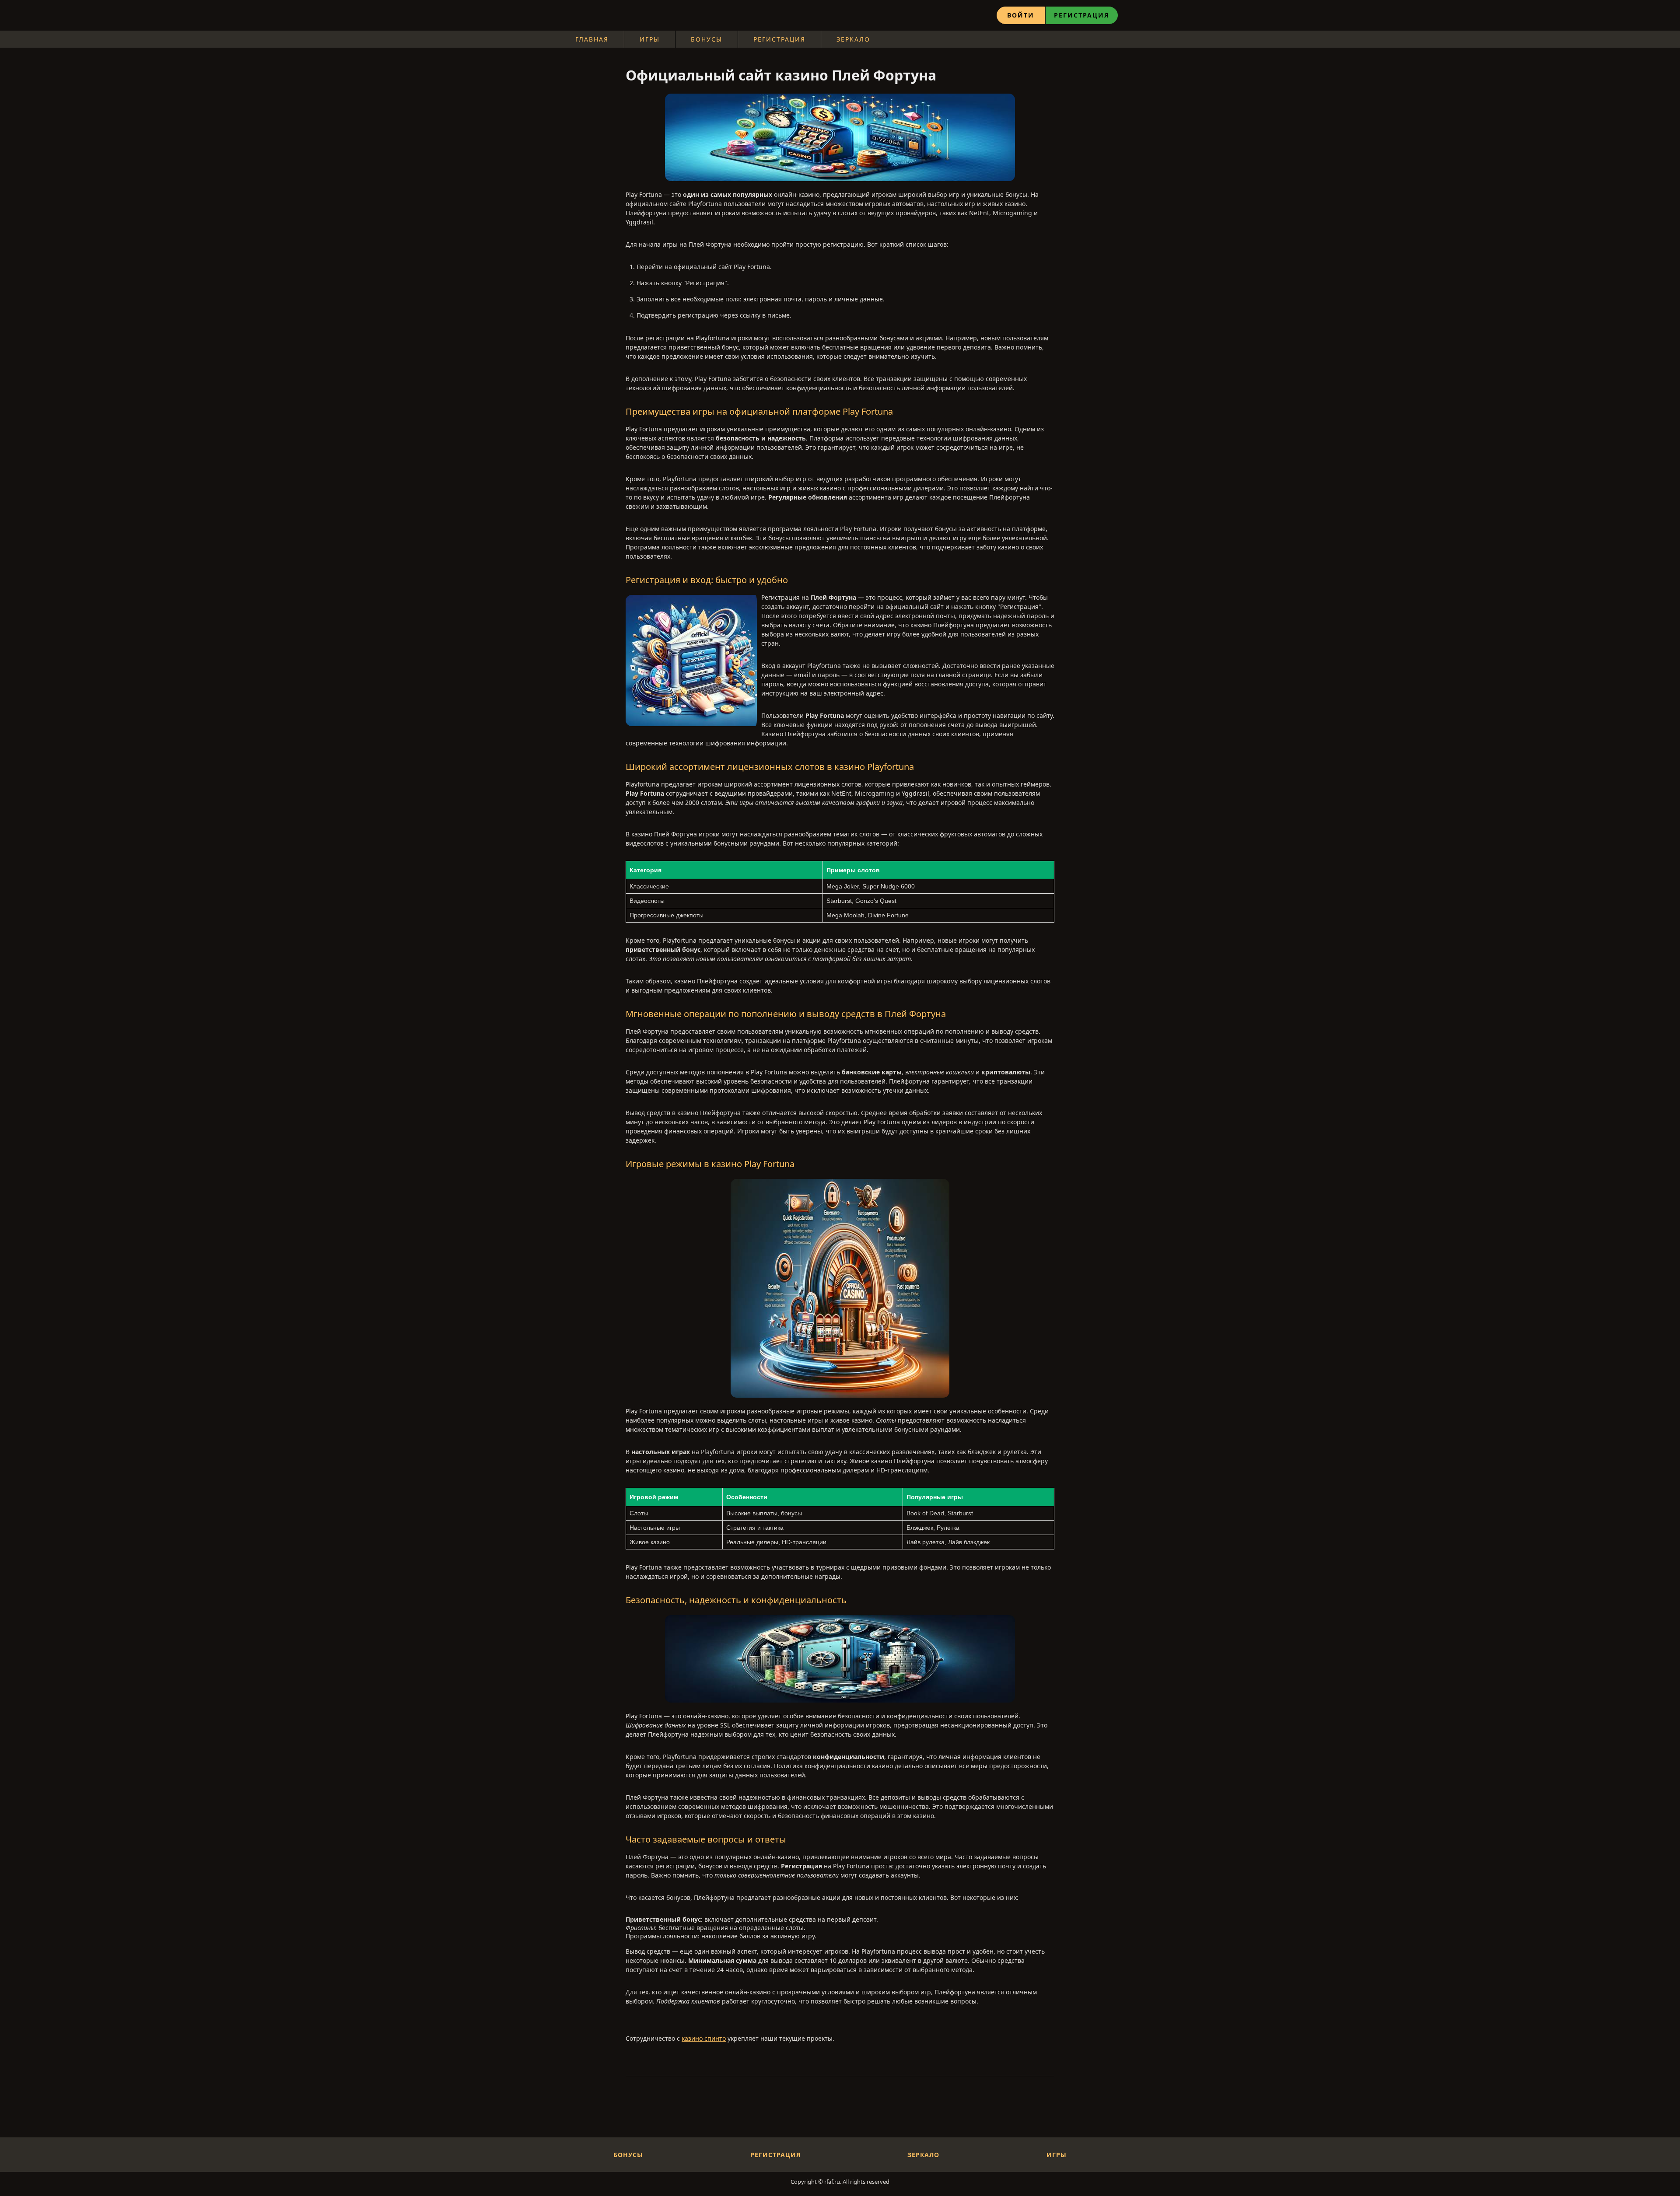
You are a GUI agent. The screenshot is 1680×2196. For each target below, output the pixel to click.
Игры (650, 39)
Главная (592, 39)
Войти (1021, 15)
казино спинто (704, 2038)
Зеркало (853, 39)
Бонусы (707, 39)
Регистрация (1081, 15)
